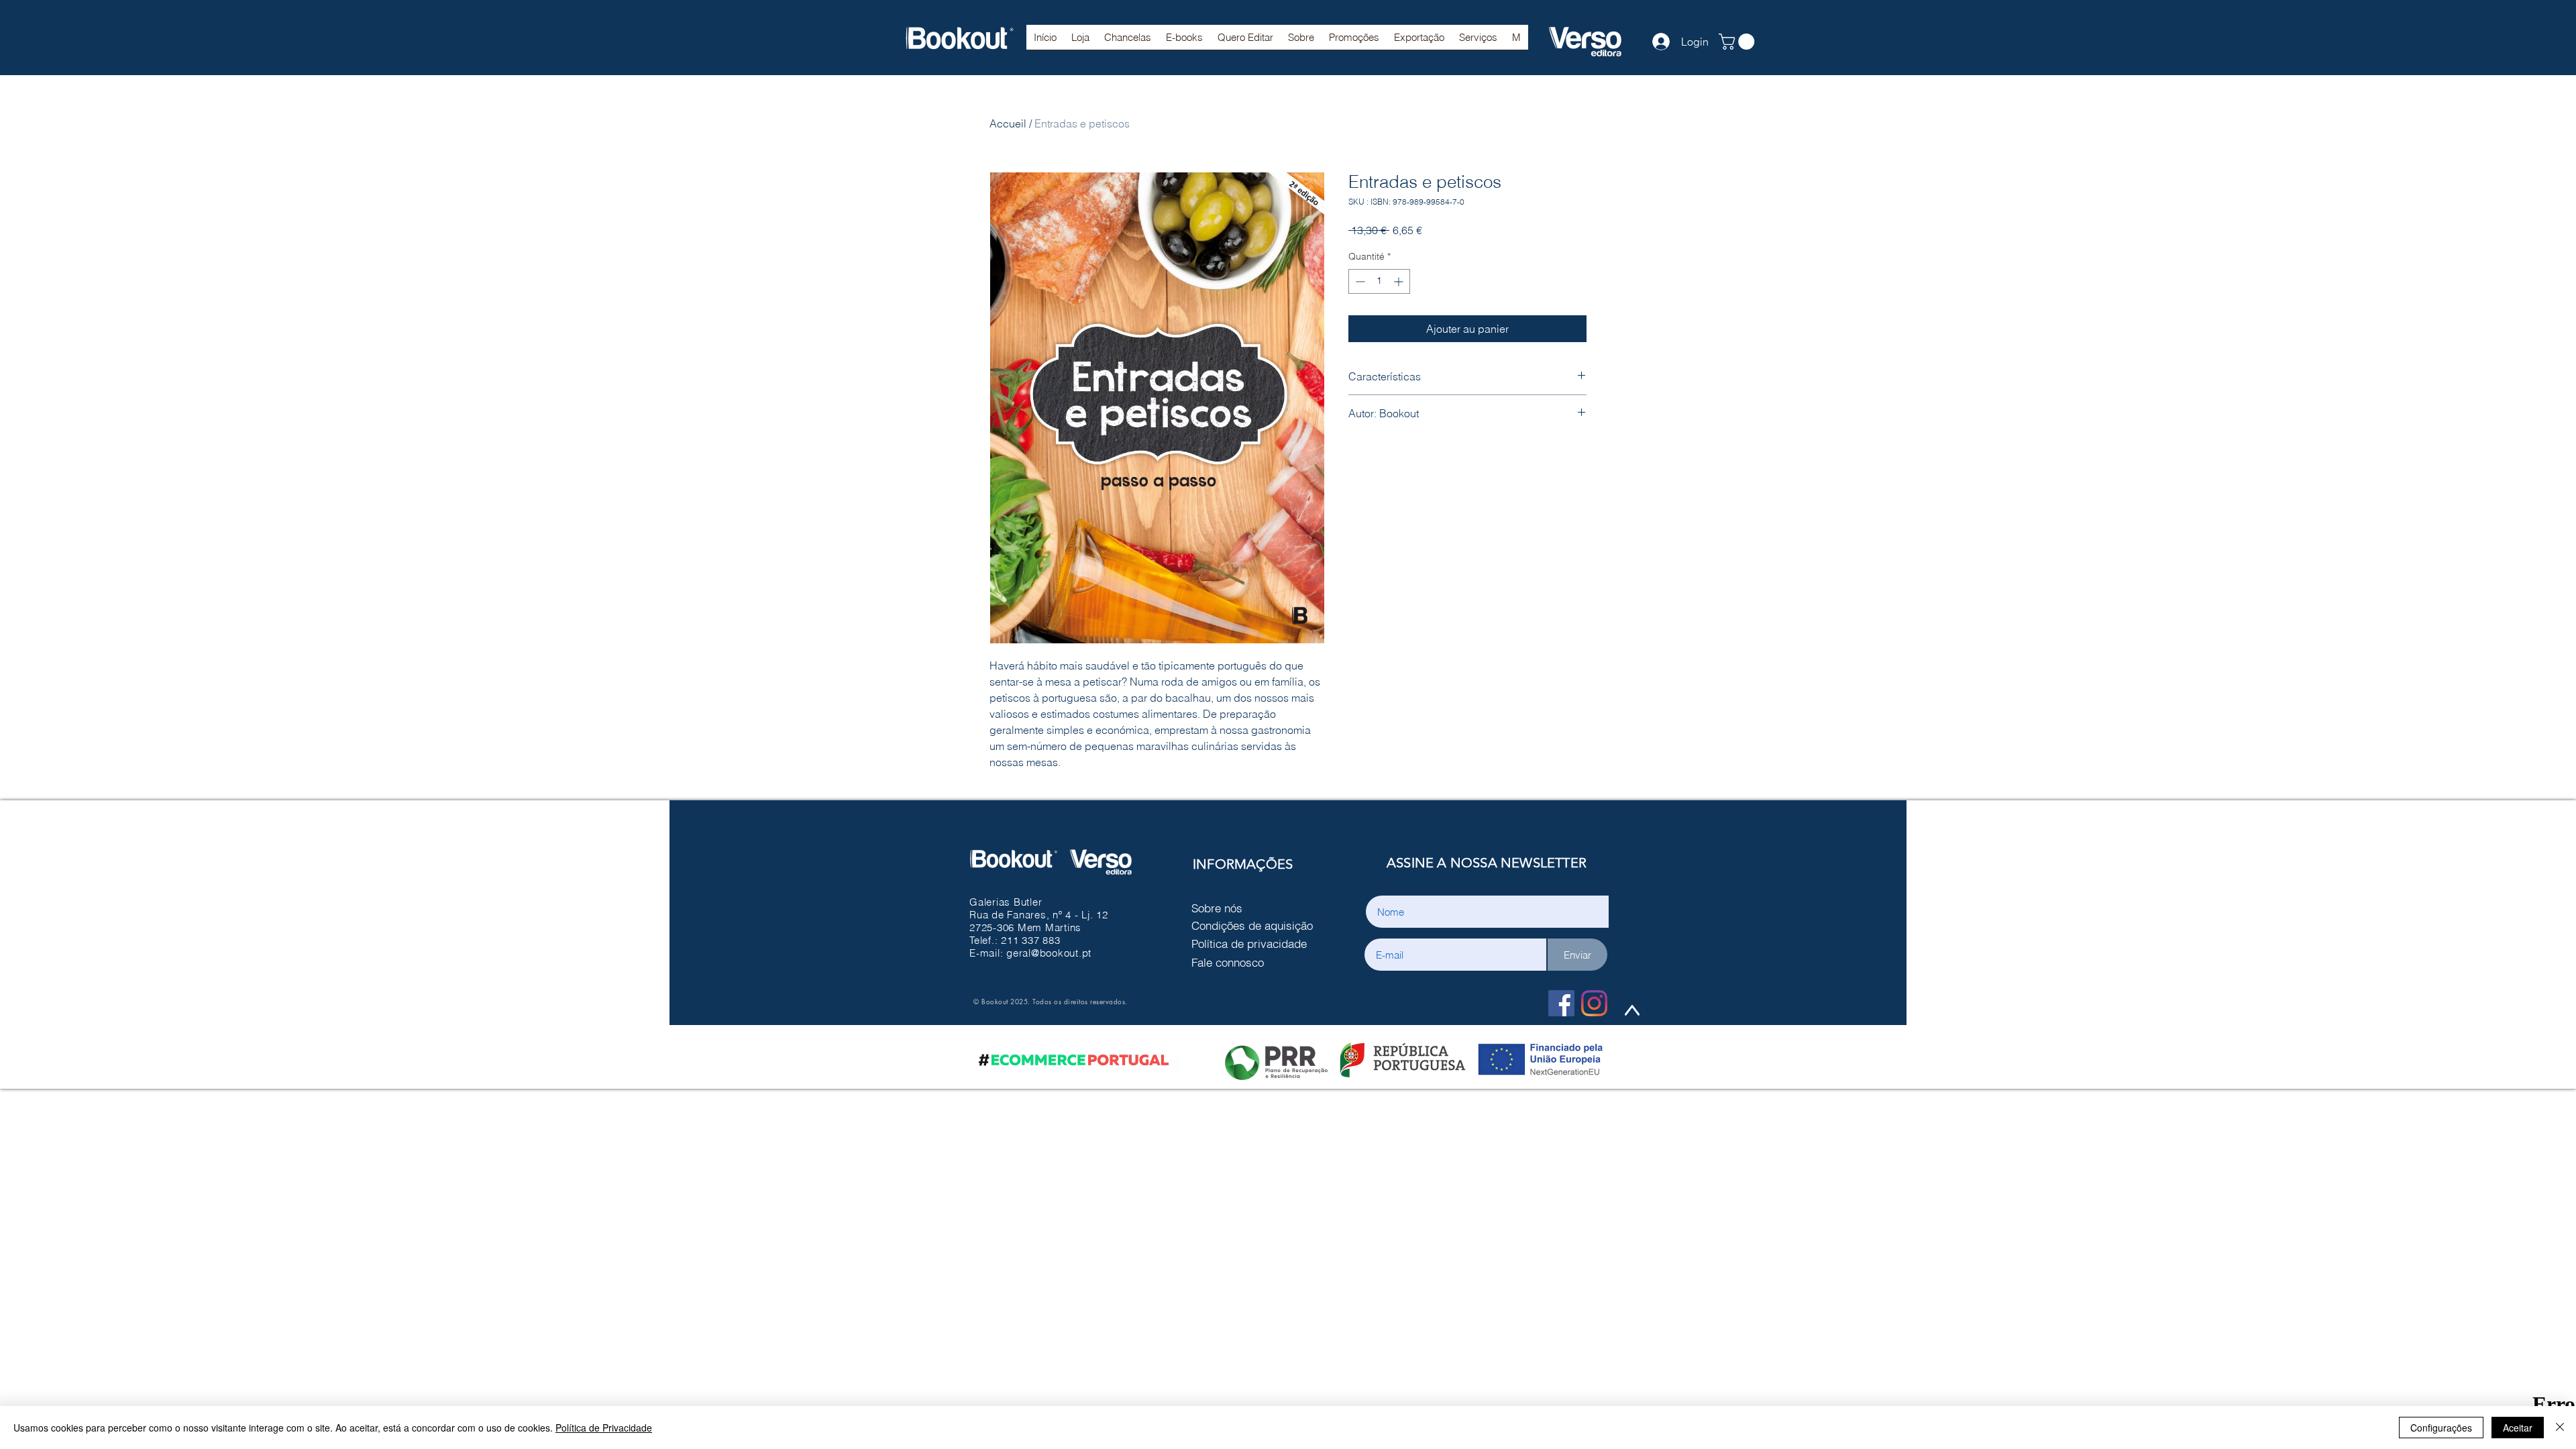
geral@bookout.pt (1049, 953)
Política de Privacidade (604, 1428)
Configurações (2441, 1428)
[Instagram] (1594, 1003)
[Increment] (1400, 281)
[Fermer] (2560, 1428)
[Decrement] (1359, 281)
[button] (1128, 42)
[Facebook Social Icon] (1561, 1003)
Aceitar (2518, 1428)
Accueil (1008, 123)
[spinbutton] (1379, 281)
